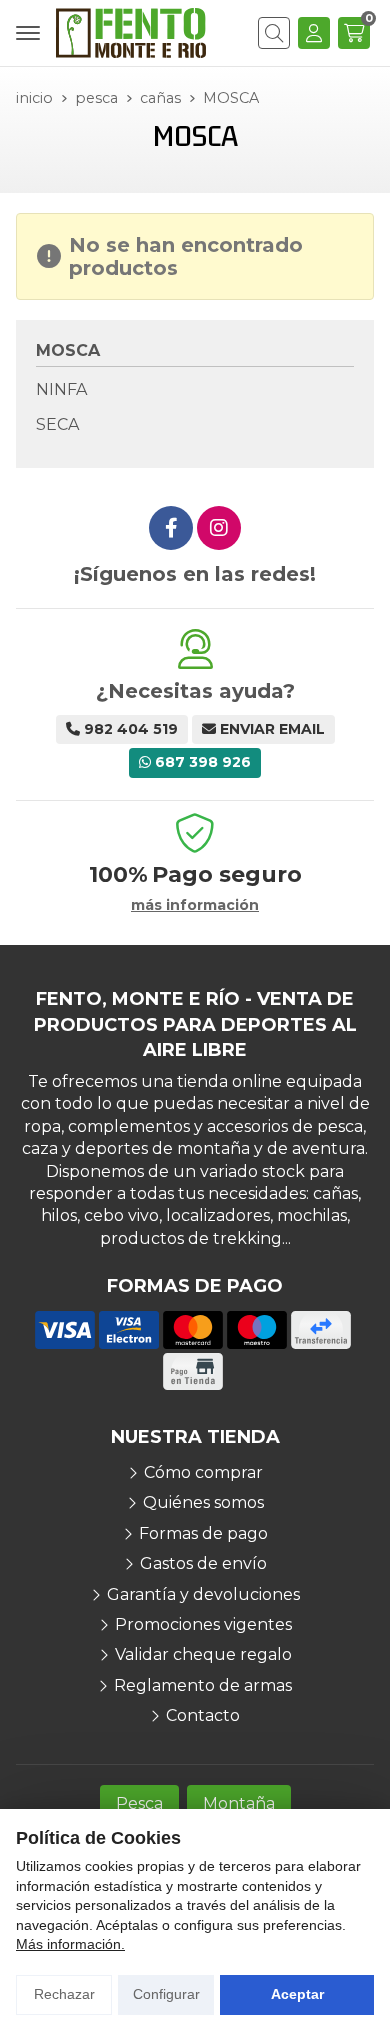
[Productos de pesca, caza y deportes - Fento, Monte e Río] (131, 33)
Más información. (70, 1944)
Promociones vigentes (203, 1624)
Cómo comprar (203, 1472)
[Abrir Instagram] (219, 528)
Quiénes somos (203, 1502)
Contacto (203, 1715)
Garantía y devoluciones (203, 1594)
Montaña (239, 1803)
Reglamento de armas (203, 1685)
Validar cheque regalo (203, 1654)
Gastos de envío (203, 1563)
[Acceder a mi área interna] (314, 33)
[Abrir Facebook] (171, 528)
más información (195, 905)
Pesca (139, 1803)
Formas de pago (203, 1533)
